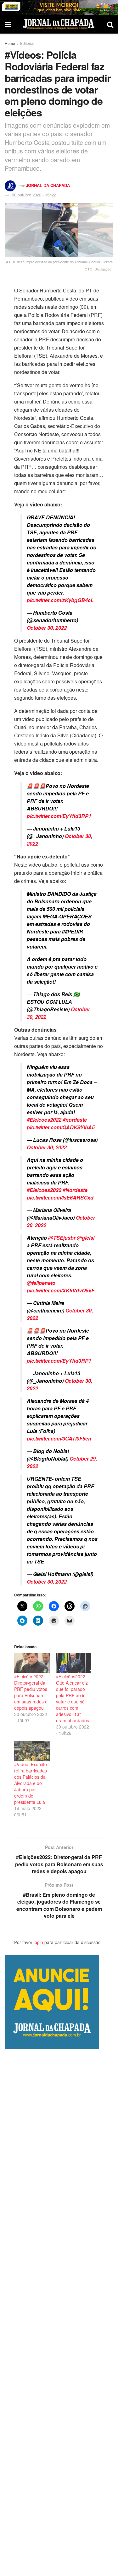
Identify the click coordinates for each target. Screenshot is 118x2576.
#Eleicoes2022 (44, 1120)
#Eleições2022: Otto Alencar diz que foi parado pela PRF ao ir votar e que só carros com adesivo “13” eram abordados (73, 1698)
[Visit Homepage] (59, 24)
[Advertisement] (59, 2313)
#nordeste (75, 1120)
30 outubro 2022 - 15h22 (34, 195)
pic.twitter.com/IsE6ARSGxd (60, 1197)
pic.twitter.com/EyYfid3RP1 (59, 816)
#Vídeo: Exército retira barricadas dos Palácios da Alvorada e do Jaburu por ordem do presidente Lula (31, 1783)
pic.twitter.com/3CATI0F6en (59, 1438)
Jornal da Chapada (48, 185)
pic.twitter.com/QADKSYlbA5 (61, 1127)
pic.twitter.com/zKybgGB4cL (60, 600)
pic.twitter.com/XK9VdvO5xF (61, 1290)
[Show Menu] (8, 24)
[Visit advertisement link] (59, 7)
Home (10, 43)
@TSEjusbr (62, 1238)
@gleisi (86, 1238)
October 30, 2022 (47, 628)
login (38, 1942)
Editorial (27, 43)
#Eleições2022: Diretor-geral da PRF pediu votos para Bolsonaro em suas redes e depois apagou (31, 1692)
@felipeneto (41, 1283)
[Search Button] (110, 24)
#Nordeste (75, 1190)
